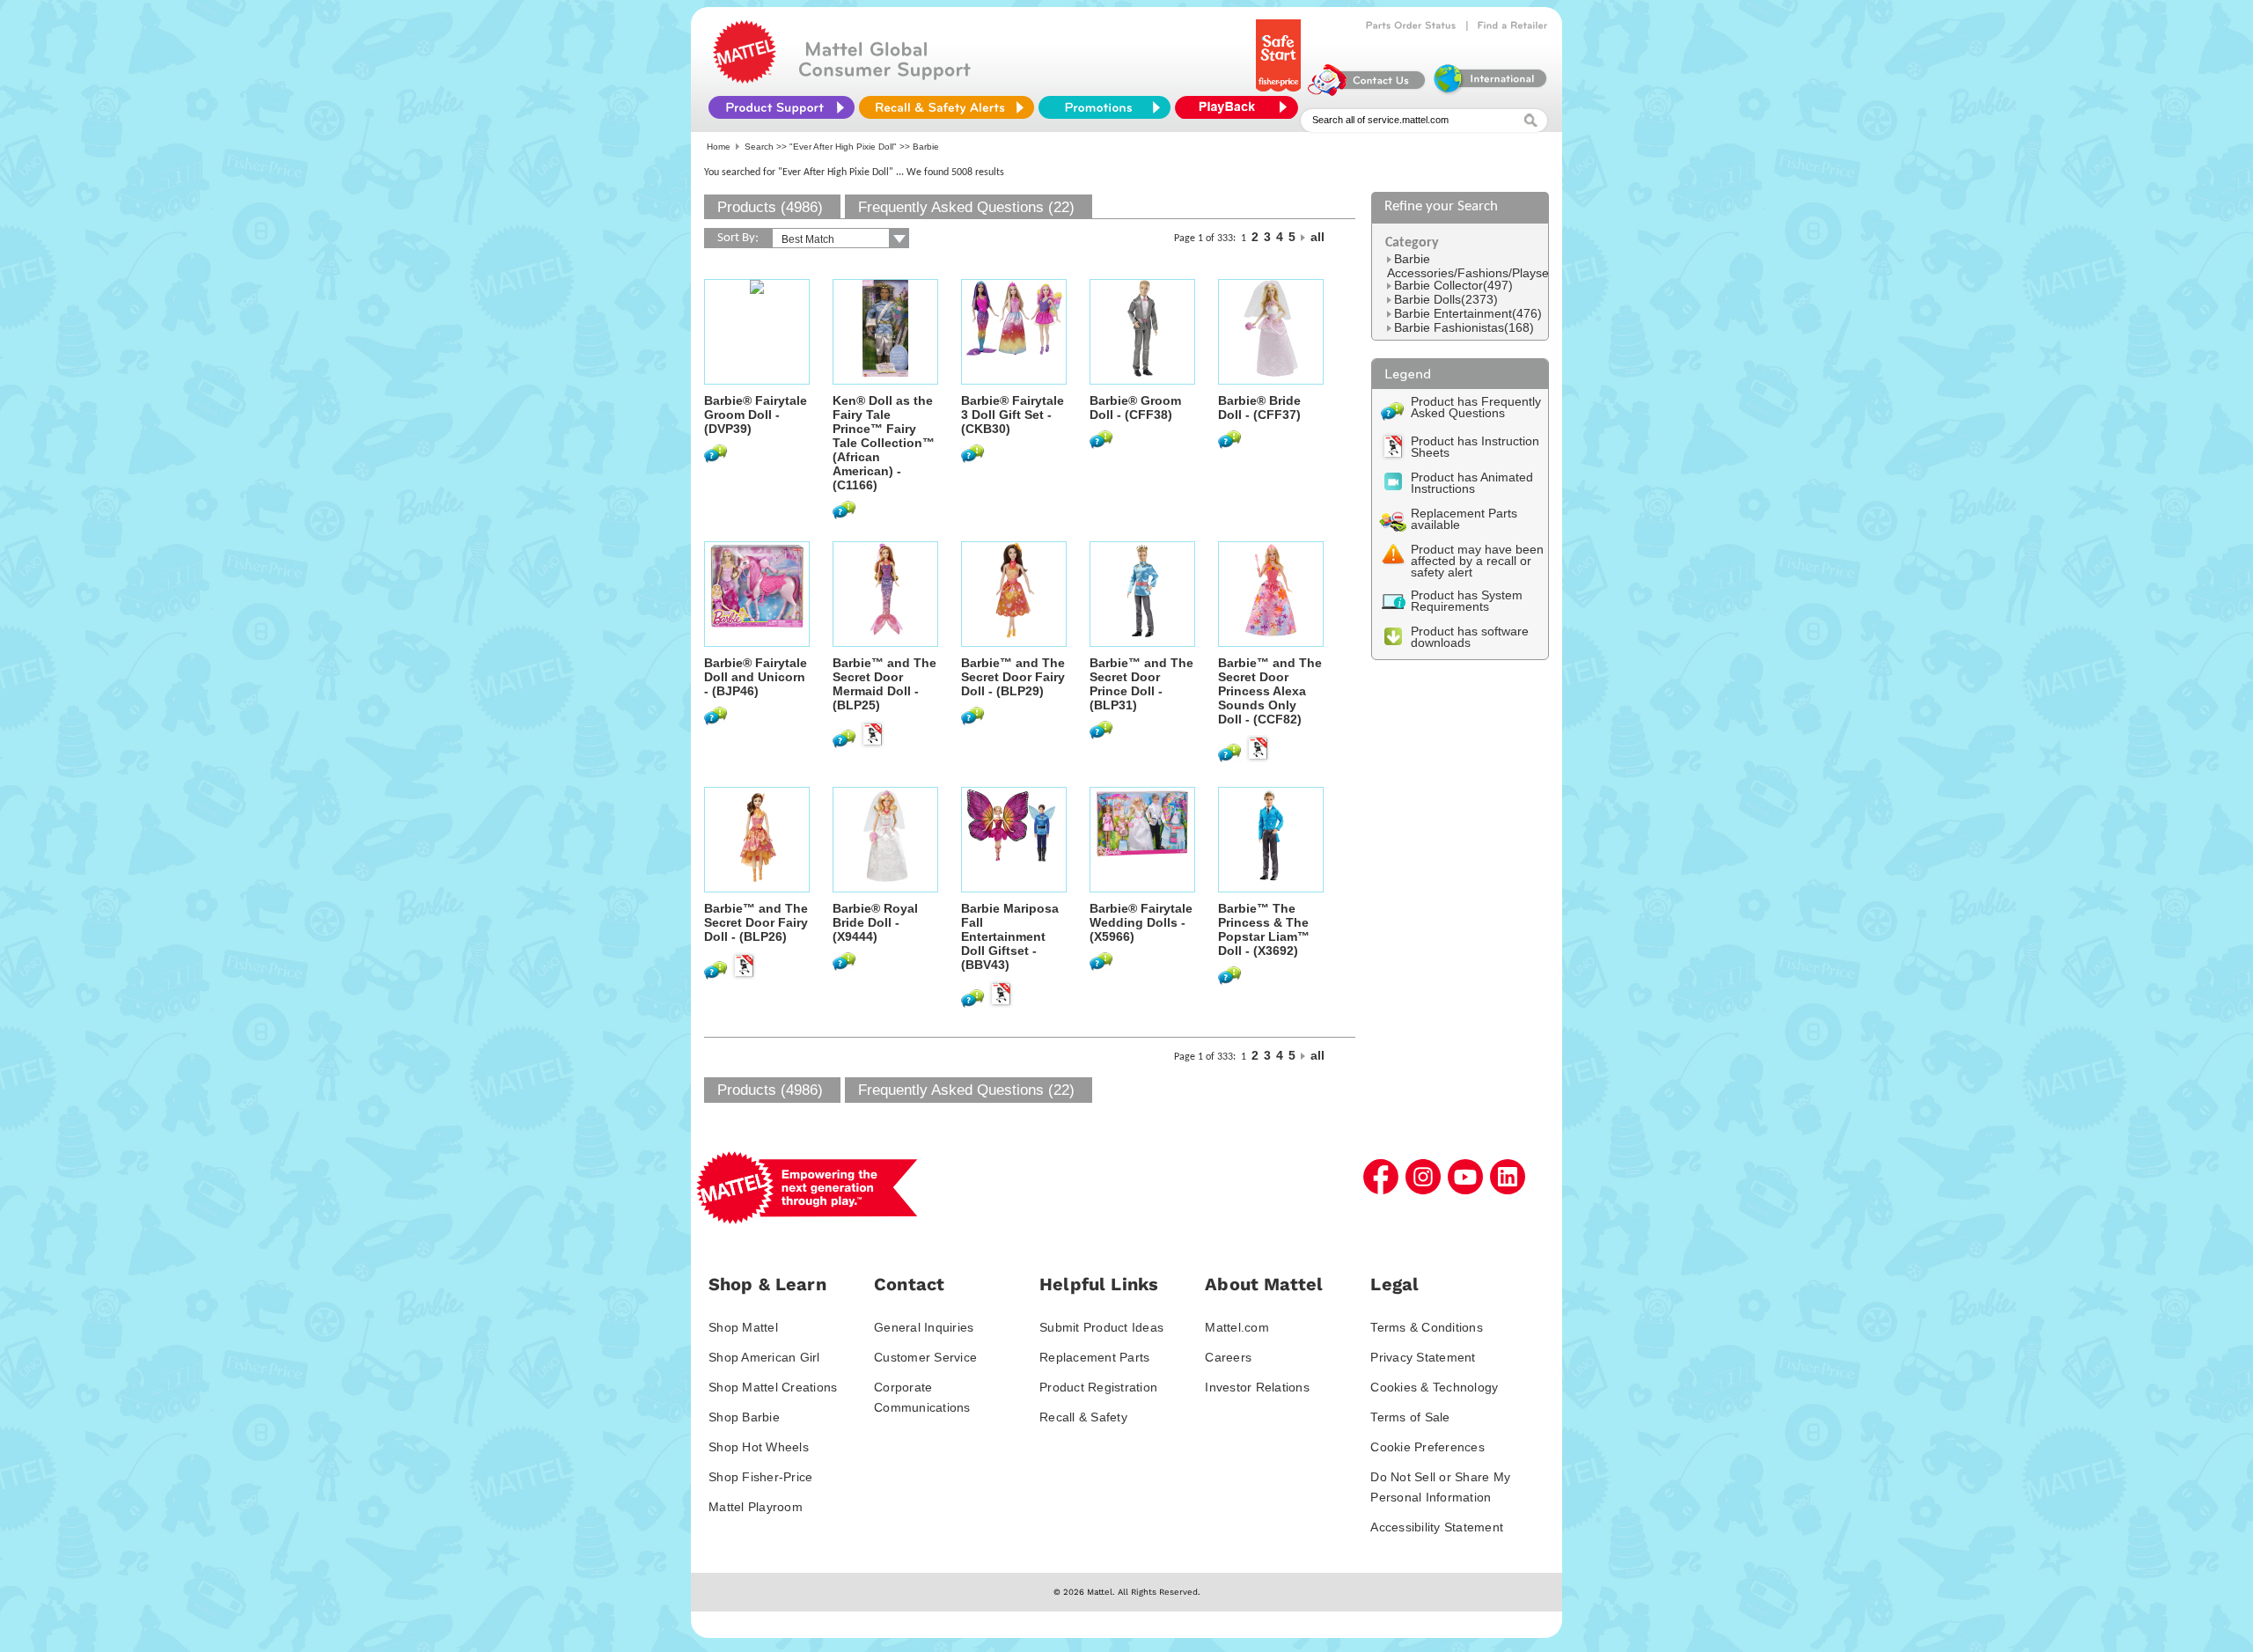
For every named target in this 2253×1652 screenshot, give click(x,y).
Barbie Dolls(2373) (1446, 299)
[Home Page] (745, 79)
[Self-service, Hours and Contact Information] (1367, 92)
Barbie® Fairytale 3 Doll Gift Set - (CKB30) (1013, 415)
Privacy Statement (1423, 1357)
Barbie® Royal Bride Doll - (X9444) (875, 922)
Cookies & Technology (1434, 1387)
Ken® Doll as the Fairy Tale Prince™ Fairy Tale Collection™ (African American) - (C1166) (884, 443)
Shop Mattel (743, 1327)
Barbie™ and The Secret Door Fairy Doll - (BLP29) (1013, 677)
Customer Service (925, 1357)
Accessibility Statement (1437, 1527)
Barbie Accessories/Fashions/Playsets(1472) (1491, 266)
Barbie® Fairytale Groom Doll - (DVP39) (756, 415)
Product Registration (1098, 1387)
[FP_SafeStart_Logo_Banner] (1280, 92)
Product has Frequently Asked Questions (1476, 407)
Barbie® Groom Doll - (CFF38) (1135, 407)
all (1317, 237)
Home (719, 147)
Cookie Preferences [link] (1427, 1447)
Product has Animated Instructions (1472, 483)
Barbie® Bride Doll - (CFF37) (1259, 407)
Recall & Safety (1083, 1417)
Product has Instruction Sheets (1475, 447)
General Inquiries (924, 1327)
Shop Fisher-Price (760, 1477)
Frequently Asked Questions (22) (966, 207)
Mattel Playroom (756, 1507)
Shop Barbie (744, 1417)
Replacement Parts (1094, 1357)
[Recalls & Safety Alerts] (947, 107)
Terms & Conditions (1427, 1327)
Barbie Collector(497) (1453, 285)
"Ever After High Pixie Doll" (843, 147)
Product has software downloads (1470, 637)
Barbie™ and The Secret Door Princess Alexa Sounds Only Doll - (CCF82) (1270, 691)
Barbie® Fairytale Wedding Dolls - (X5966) (1141, 922)
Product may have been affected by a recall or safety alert (1477, 561)
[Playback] (1241, 107)
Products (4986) (770, 207)
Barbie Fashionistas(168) (1464, 327)
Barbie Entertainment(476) (1468, 313)
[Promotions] (1104, 107)
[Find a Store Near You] (1513, 26)
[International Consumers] (1489, 92)
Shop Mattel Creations (773, 1387)
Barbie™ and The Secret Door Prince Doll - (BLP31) (1141, 684)
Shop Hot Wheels (759, 1447)
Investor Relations (1257, 1387)
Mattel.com (1237, 1327)
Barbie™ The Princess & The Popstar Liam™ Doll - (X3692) (1264, 929)
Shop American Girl (764, 1357)
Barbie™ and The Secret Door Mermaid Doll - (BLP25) (884, 684)
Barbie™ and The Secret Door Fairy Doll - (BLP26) (756, 922)
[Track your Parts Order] (1411, 26)
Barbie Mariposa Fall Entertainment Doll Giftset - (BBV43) (1010, 936)
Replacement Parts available (1464, 519)
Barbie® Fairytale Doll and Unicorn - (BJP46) (756, 677)
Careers (1228, 1357)
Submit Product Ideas (1101, 1327)
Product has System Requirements (1467, 601)
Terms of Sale (1410, 1417)
